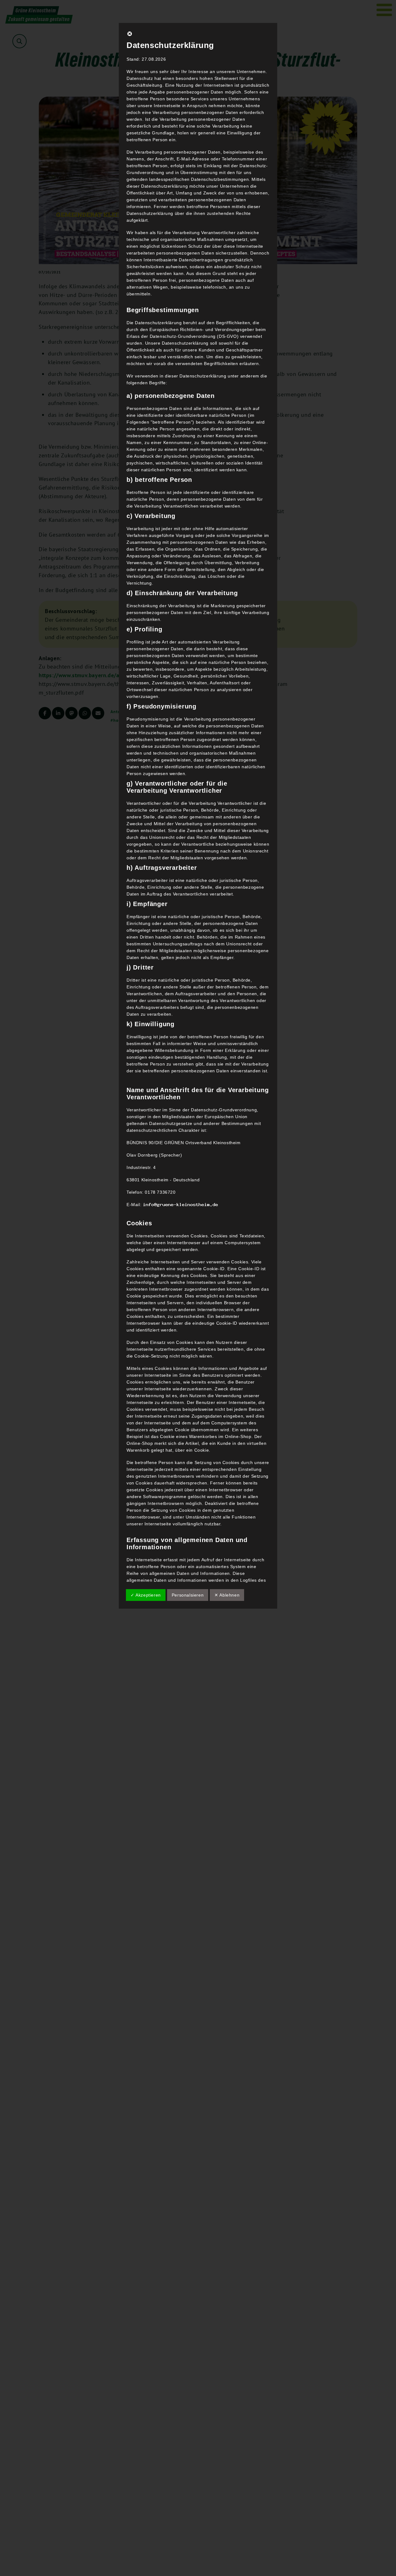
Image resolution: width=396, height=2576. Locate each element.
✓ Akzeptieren (146, 1595)
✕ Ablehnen (227, 1595)
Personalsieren (188, 1595)
